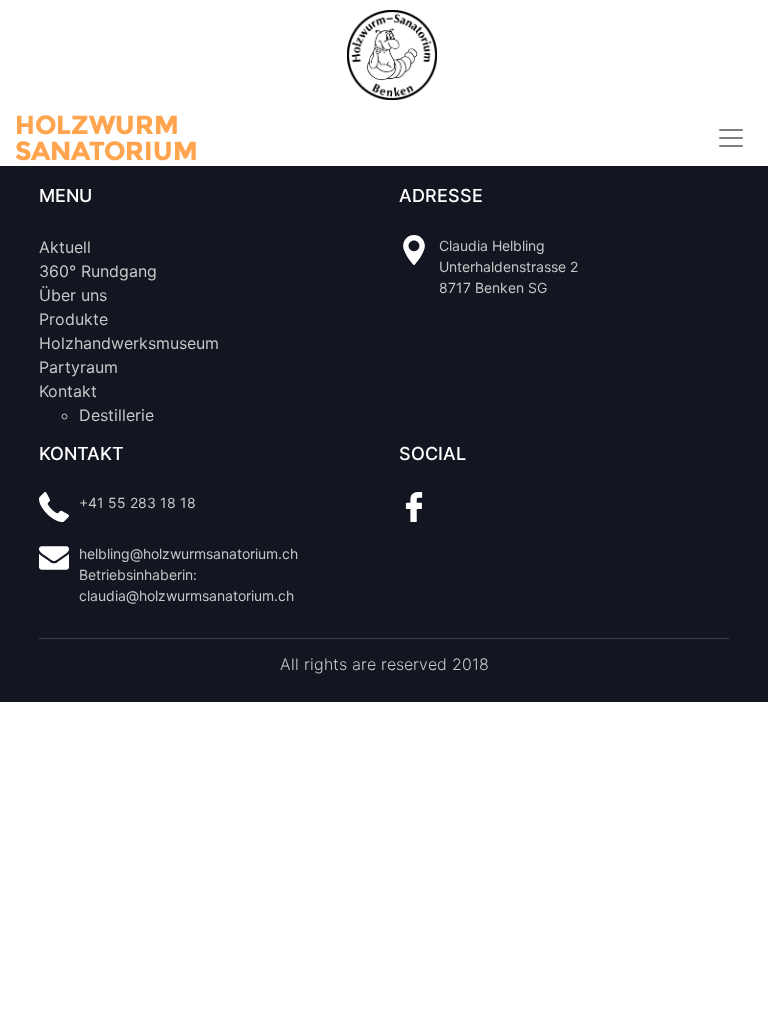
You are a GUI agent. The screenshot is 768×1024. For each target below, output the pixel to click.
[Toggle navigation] (731, 138)
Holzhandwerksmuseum (129, 343)
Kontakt (68, 391)
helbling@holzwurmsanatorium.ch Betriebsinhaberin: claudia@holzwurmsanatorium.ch (188, 574)
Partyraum (78, 367)
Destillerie (116, 415)
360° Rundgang (98, 271)
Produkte (73, 319)
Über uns (73, 295)
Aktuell (65, 247)
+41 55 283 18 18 (137, 502)
